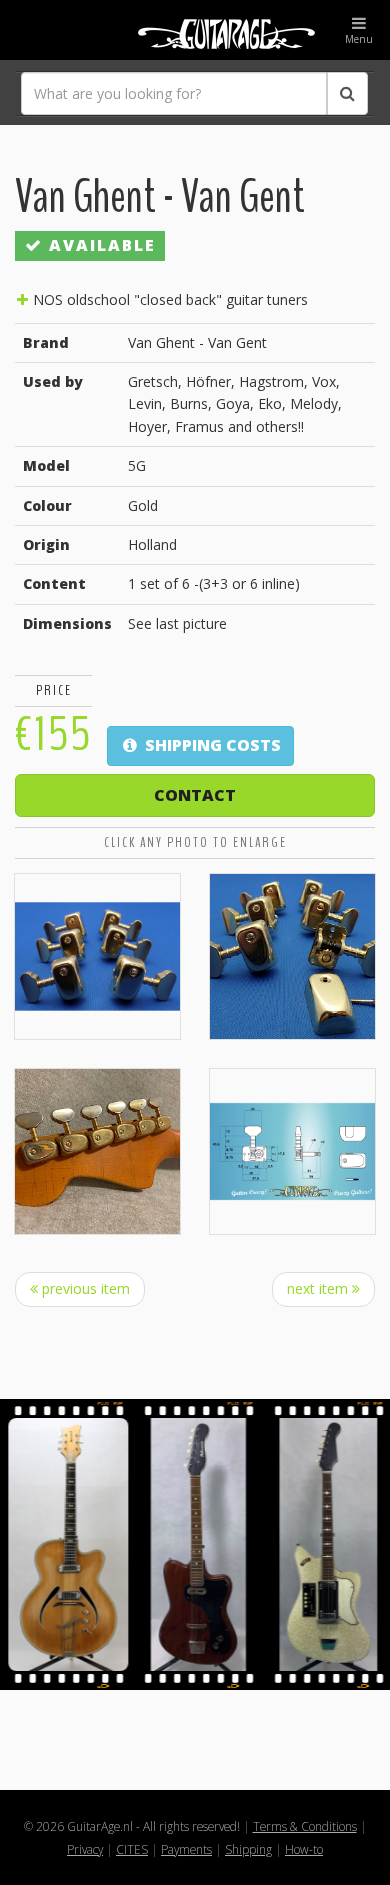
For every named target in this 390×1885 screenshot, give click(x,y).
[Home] (195, 30)
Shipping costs (211, 745)
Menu (359, 39)
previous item (84, 1288)
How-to (304, 1849)
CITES (132, 1849)
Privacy (85, 1849)
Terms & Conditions (305, 1826)
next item (319, 1288)
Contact (195, 795)
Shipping (248, 1849)
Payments (186, 1849)
